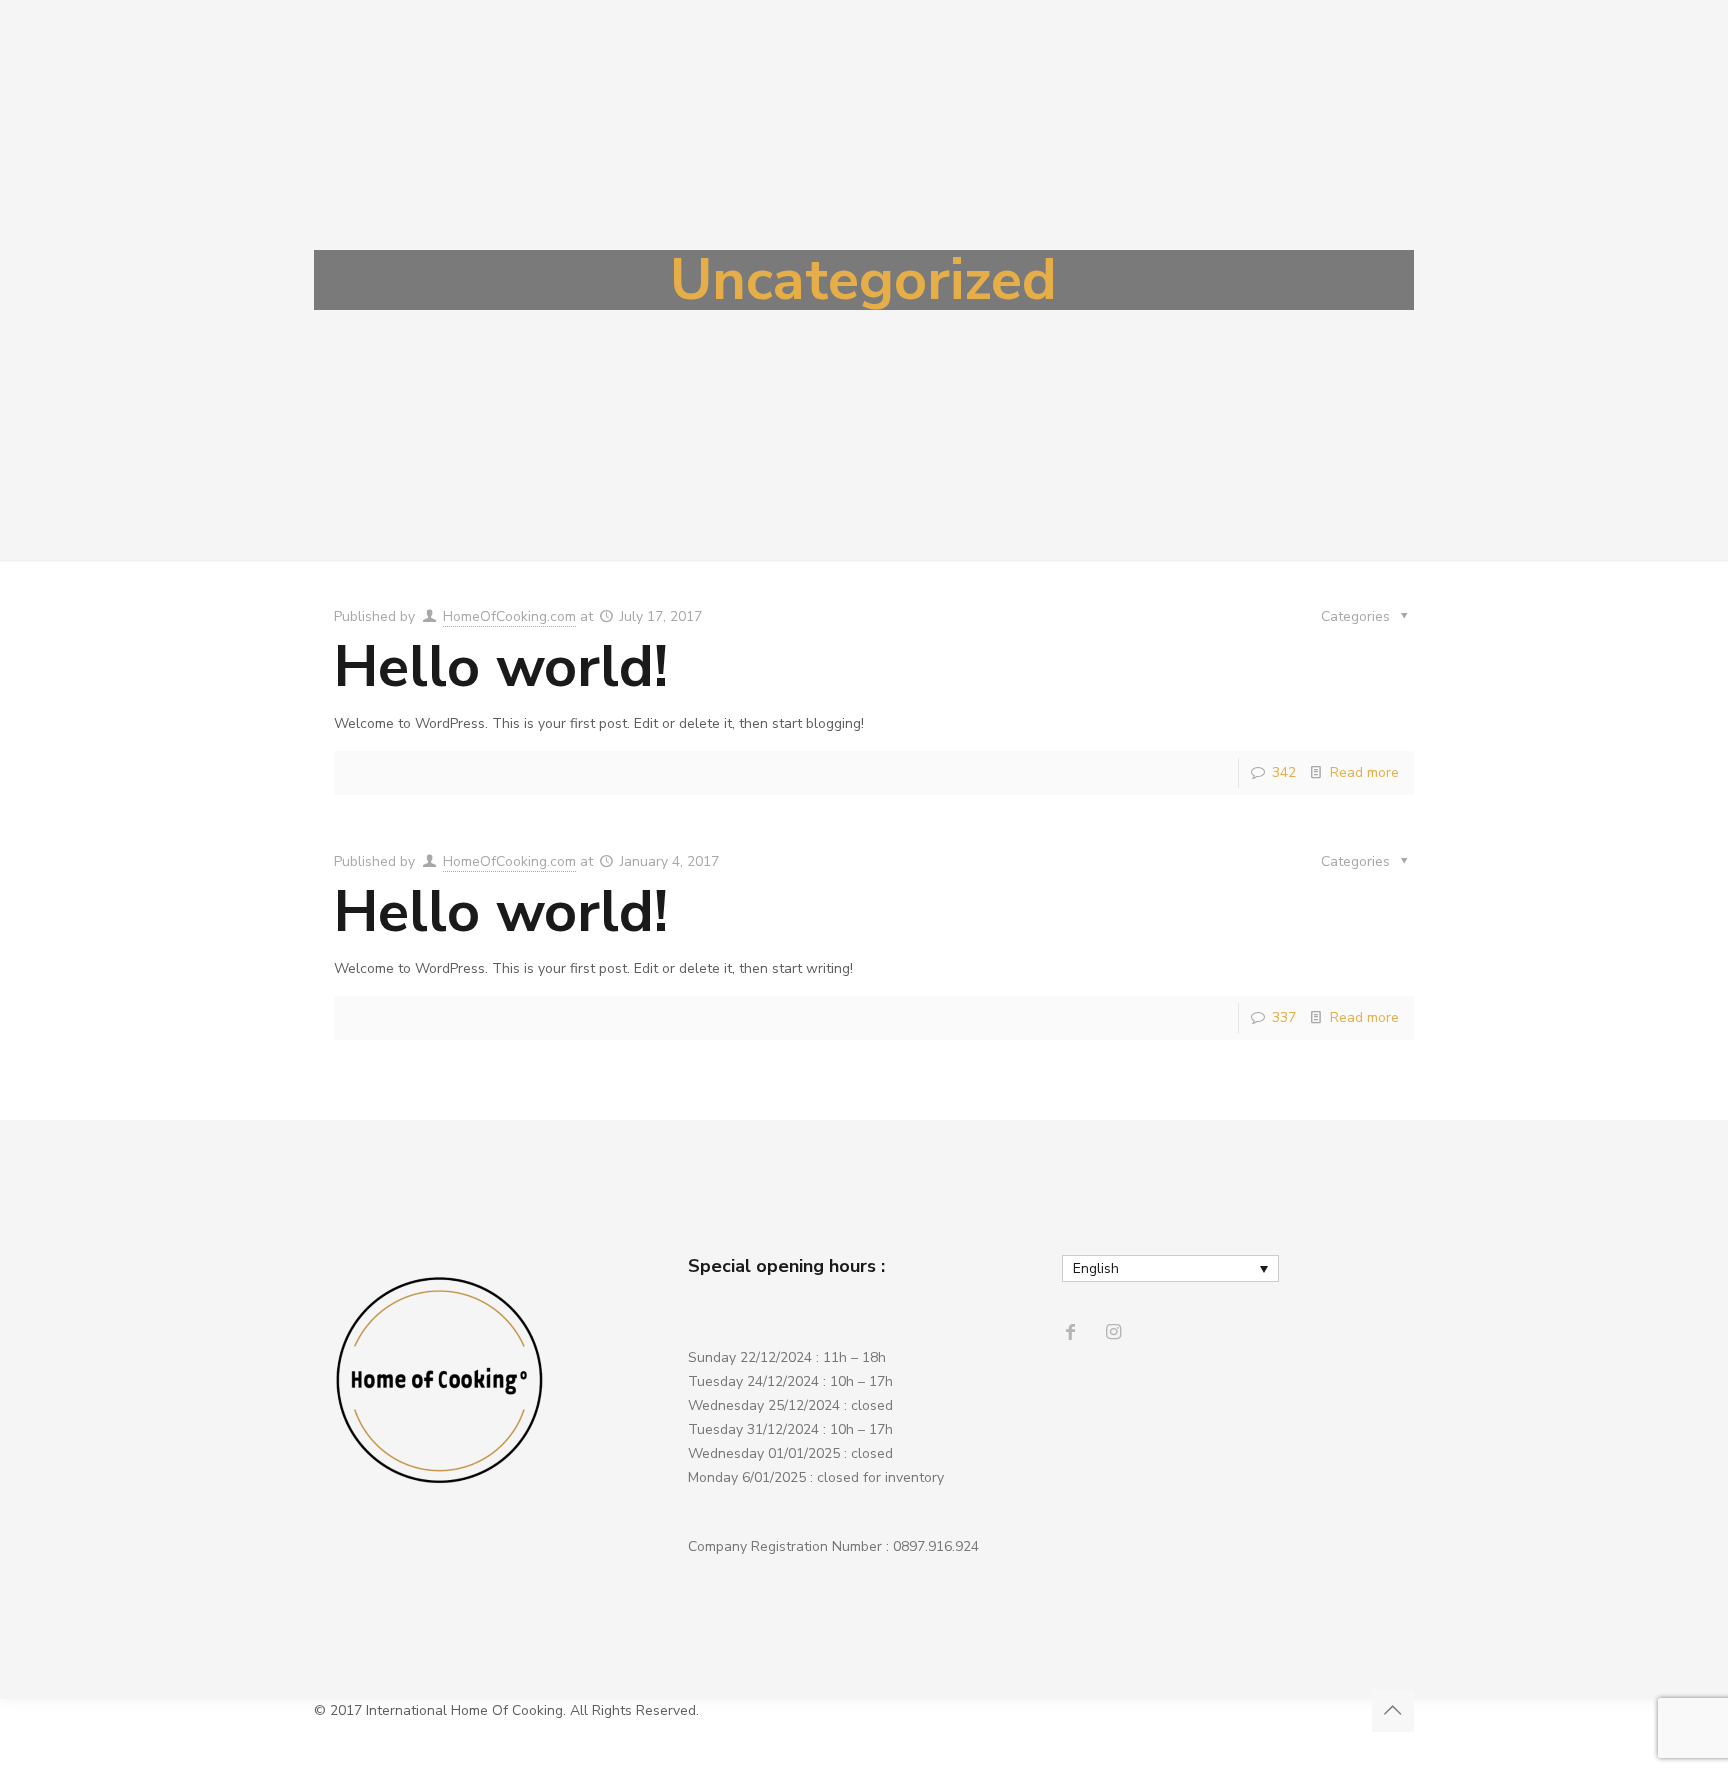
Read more (1364, 772)
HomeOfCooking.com (509, 616)
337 (1284, 1017)
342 (1284, 772)
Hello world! (501, 666)
